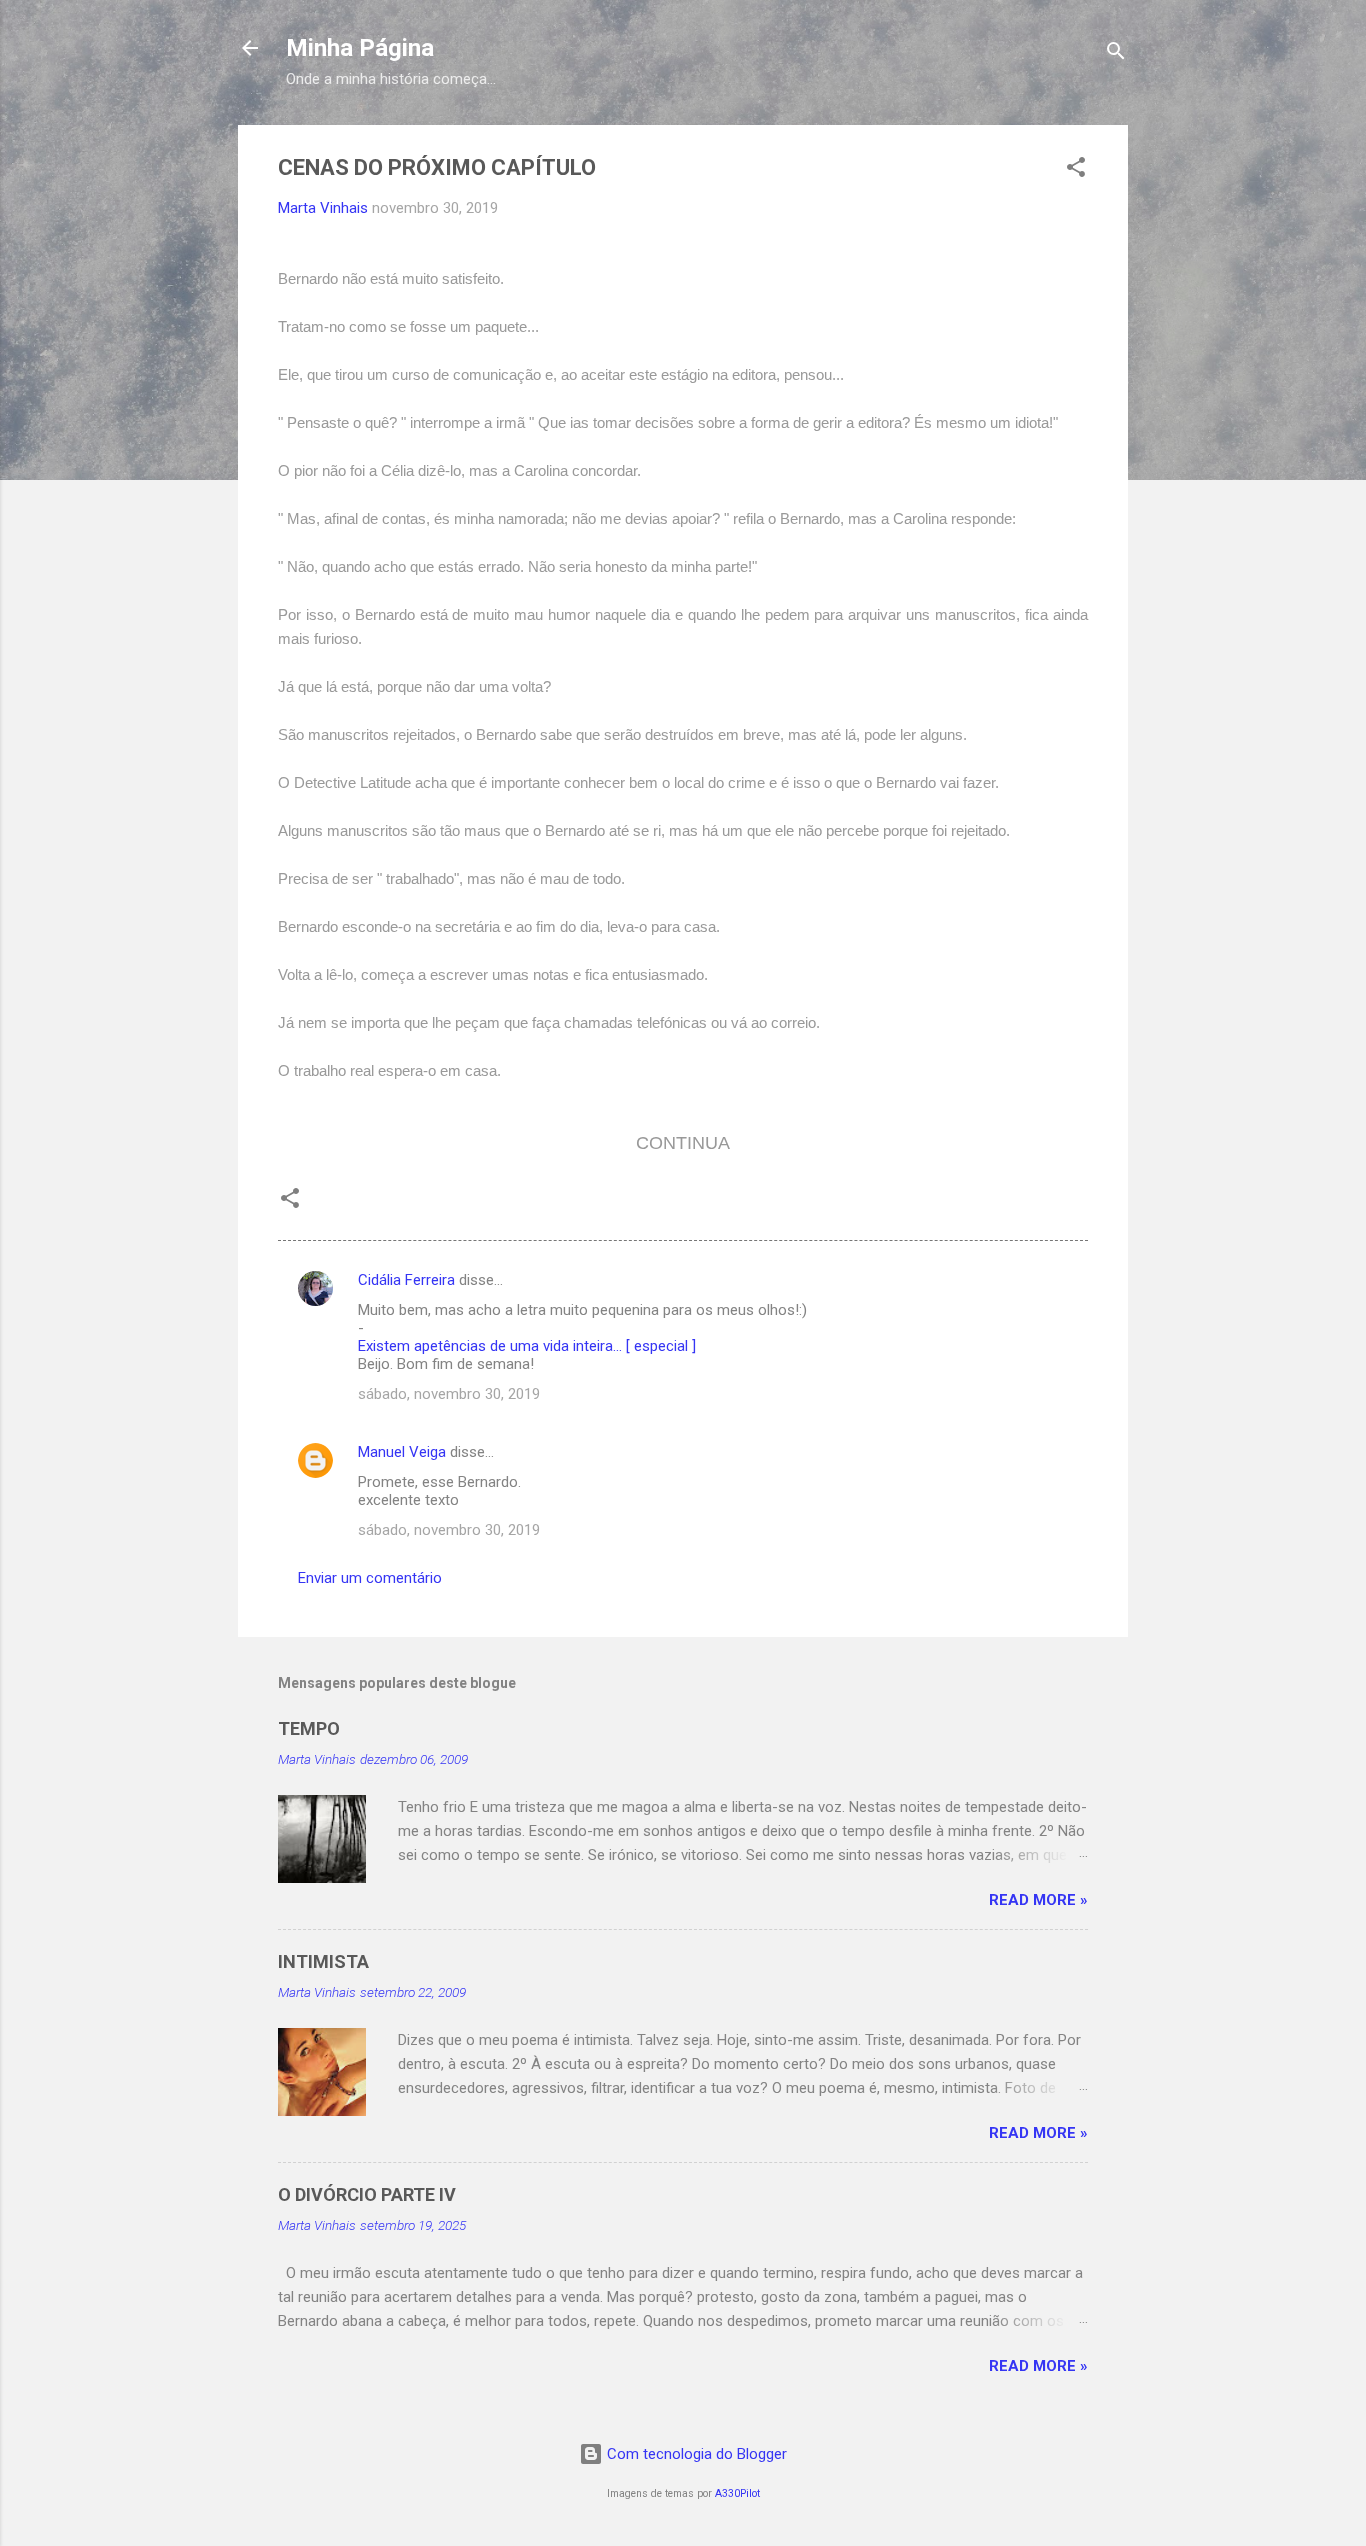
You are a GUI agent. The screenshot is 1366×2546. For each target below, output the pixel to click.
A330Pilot (737, 2493)
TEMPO (309, 1728)
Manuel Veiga (402, 1452)
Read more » (1038, 1900)
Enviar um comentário (370, 1578)
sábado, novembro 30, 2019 (449, 1394)
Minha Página (360, 48)
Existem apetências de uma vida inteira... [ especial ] (527, 1346)
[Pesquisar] (1116, 54)
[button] (1076, 170)
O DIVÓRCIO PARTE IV (367, 2194)
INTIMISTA (323, 1961)
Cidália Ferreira (406, 1280)
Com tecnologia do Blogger (695, 2454)
